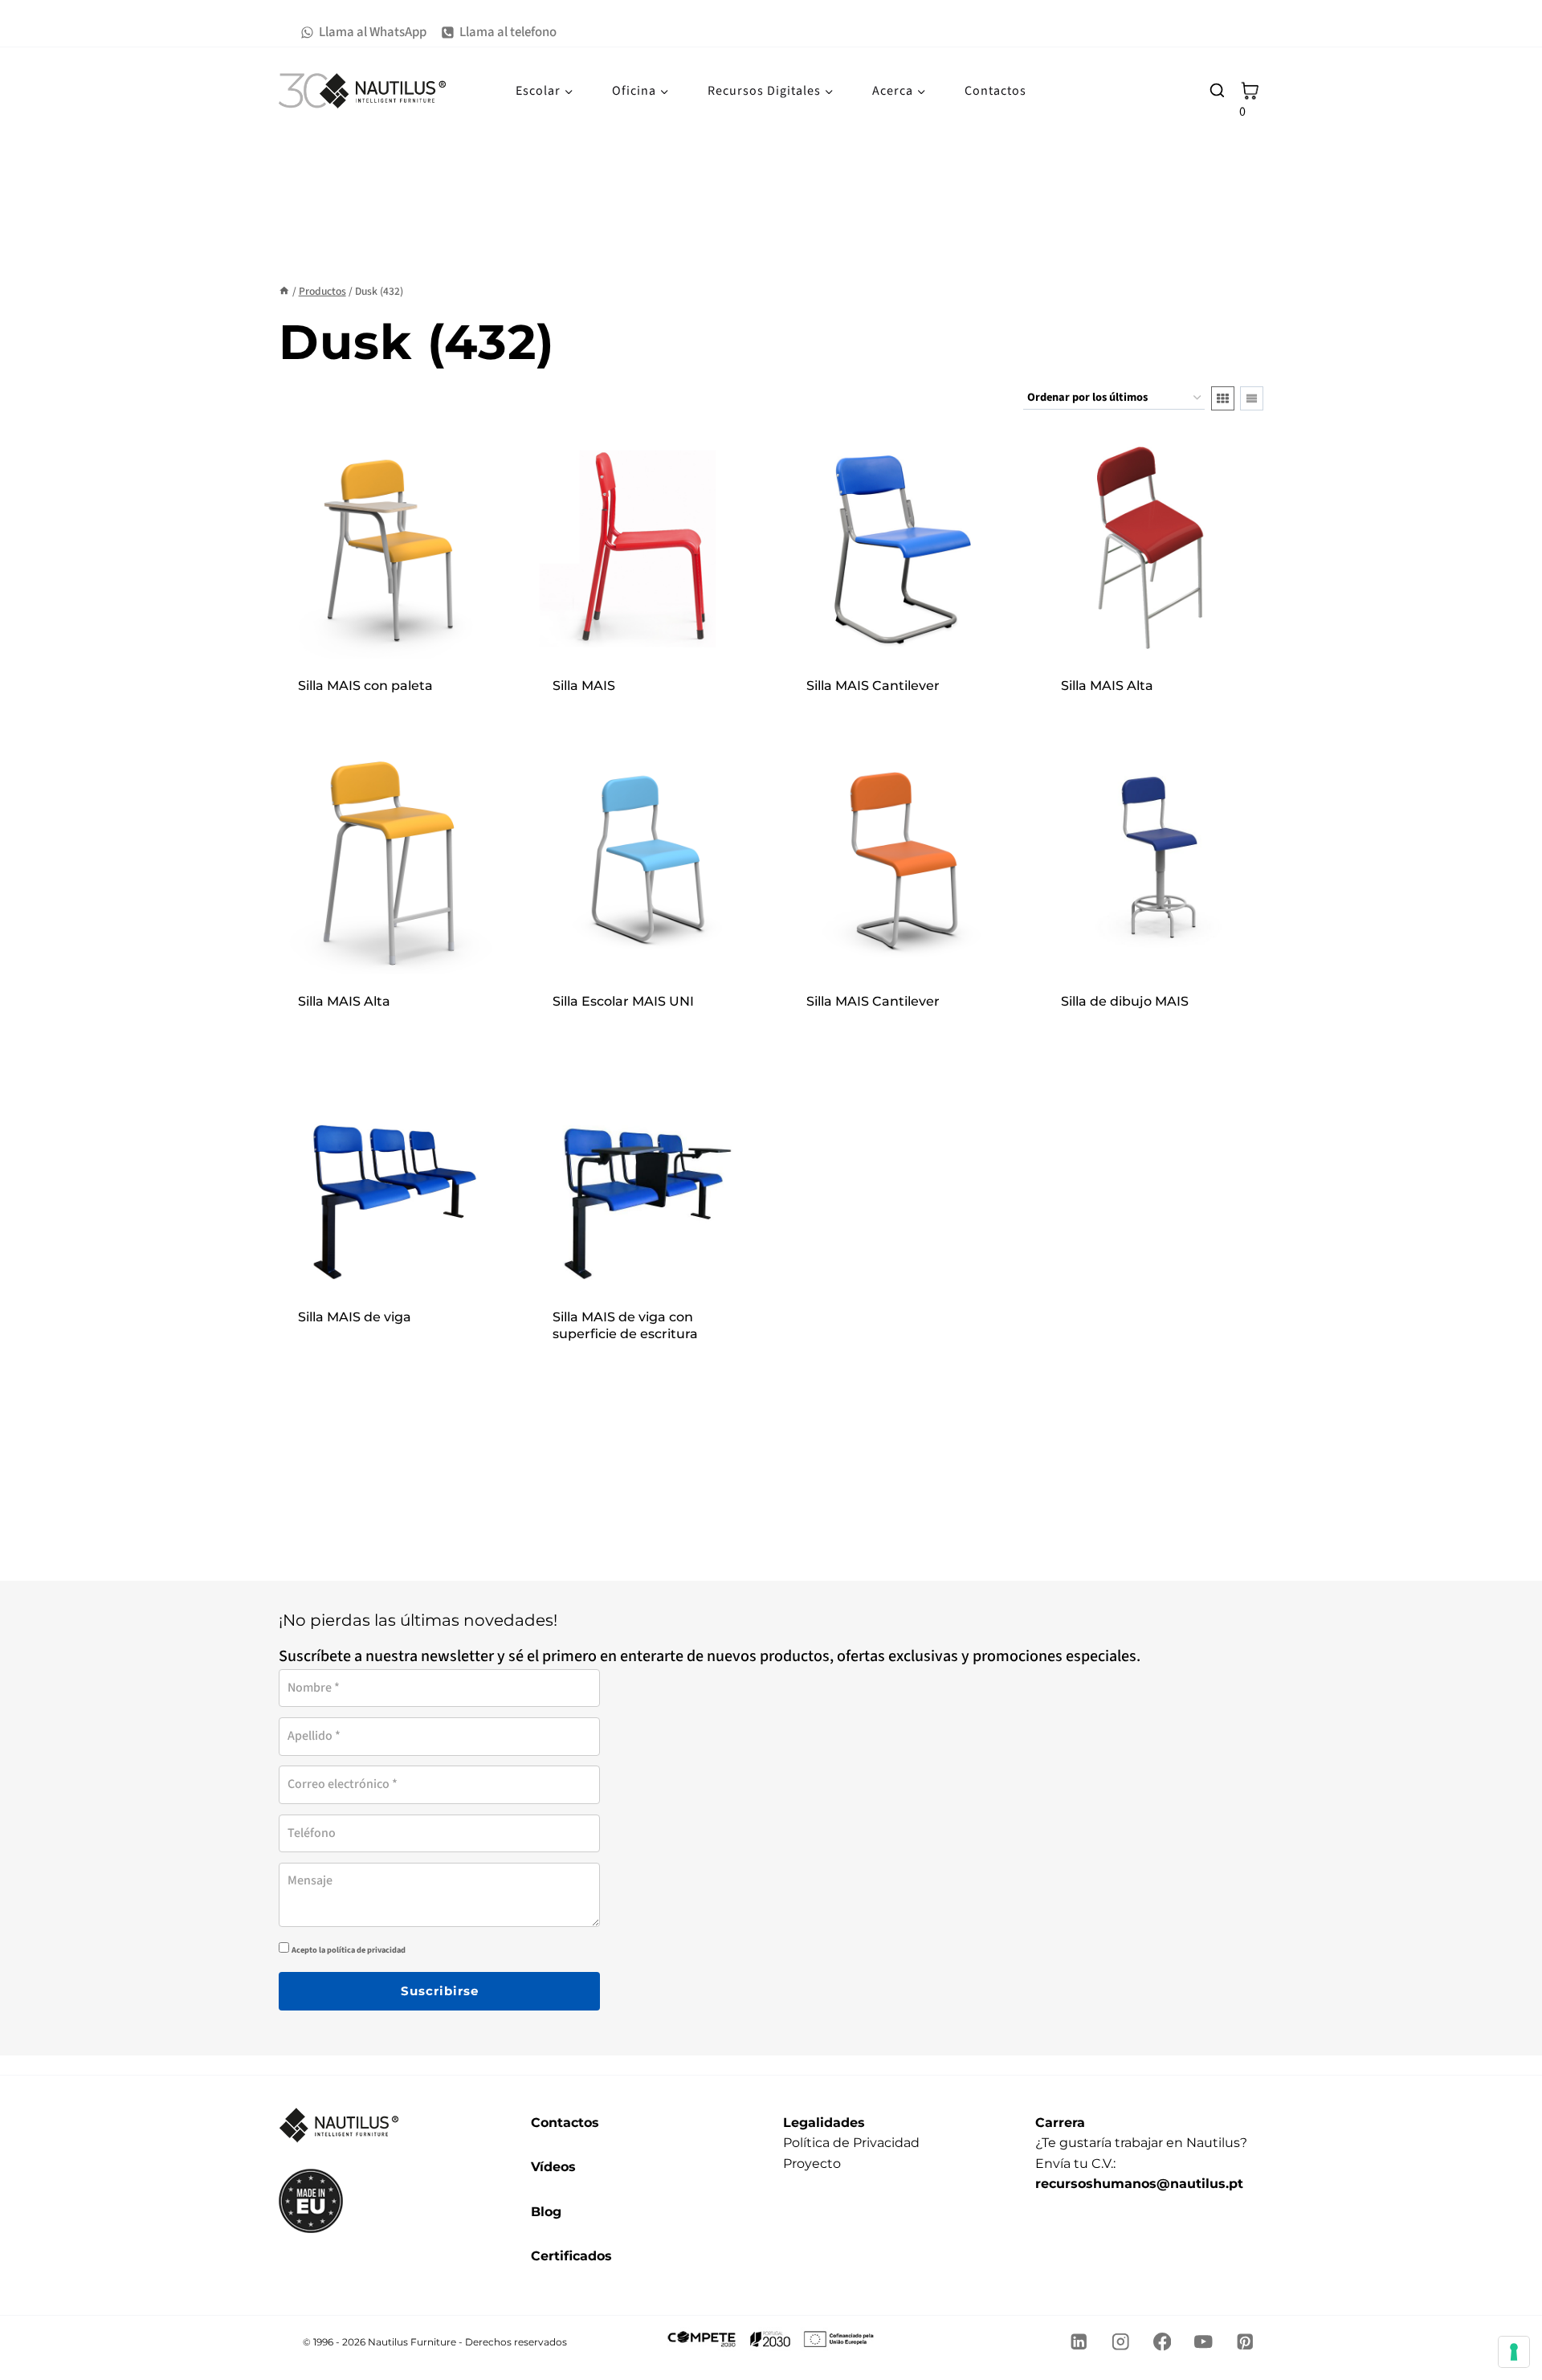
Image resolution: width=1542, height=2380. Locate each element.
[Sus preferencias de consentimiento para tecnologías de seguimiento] (1514, 2352)
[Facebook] (1162, 2342)
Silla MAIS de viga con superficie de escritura (625, 1325)
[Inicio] (284, 291)
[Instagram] (1121, 2342)
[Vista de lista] (1252, 398)
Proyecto (812, 2164)
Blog (546, 2212)
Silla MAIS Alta (1107, 686)
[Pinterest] (1245, 2342)
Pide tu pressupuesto (390, 707)
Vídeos (553, 2167)
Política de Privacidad (851, 2143)
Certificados (571, 2256)
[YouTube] (1203, 2342)
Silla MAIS (584, 686)
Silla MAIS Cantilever (873, 686)
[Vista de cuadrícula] (1223, 398)
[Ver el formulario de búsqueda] (1217, 91)
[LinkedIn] (1079, 2342)
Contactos (995, 91)
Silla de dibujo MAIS (1125, 1001)
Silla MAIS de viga (355, 1317)
